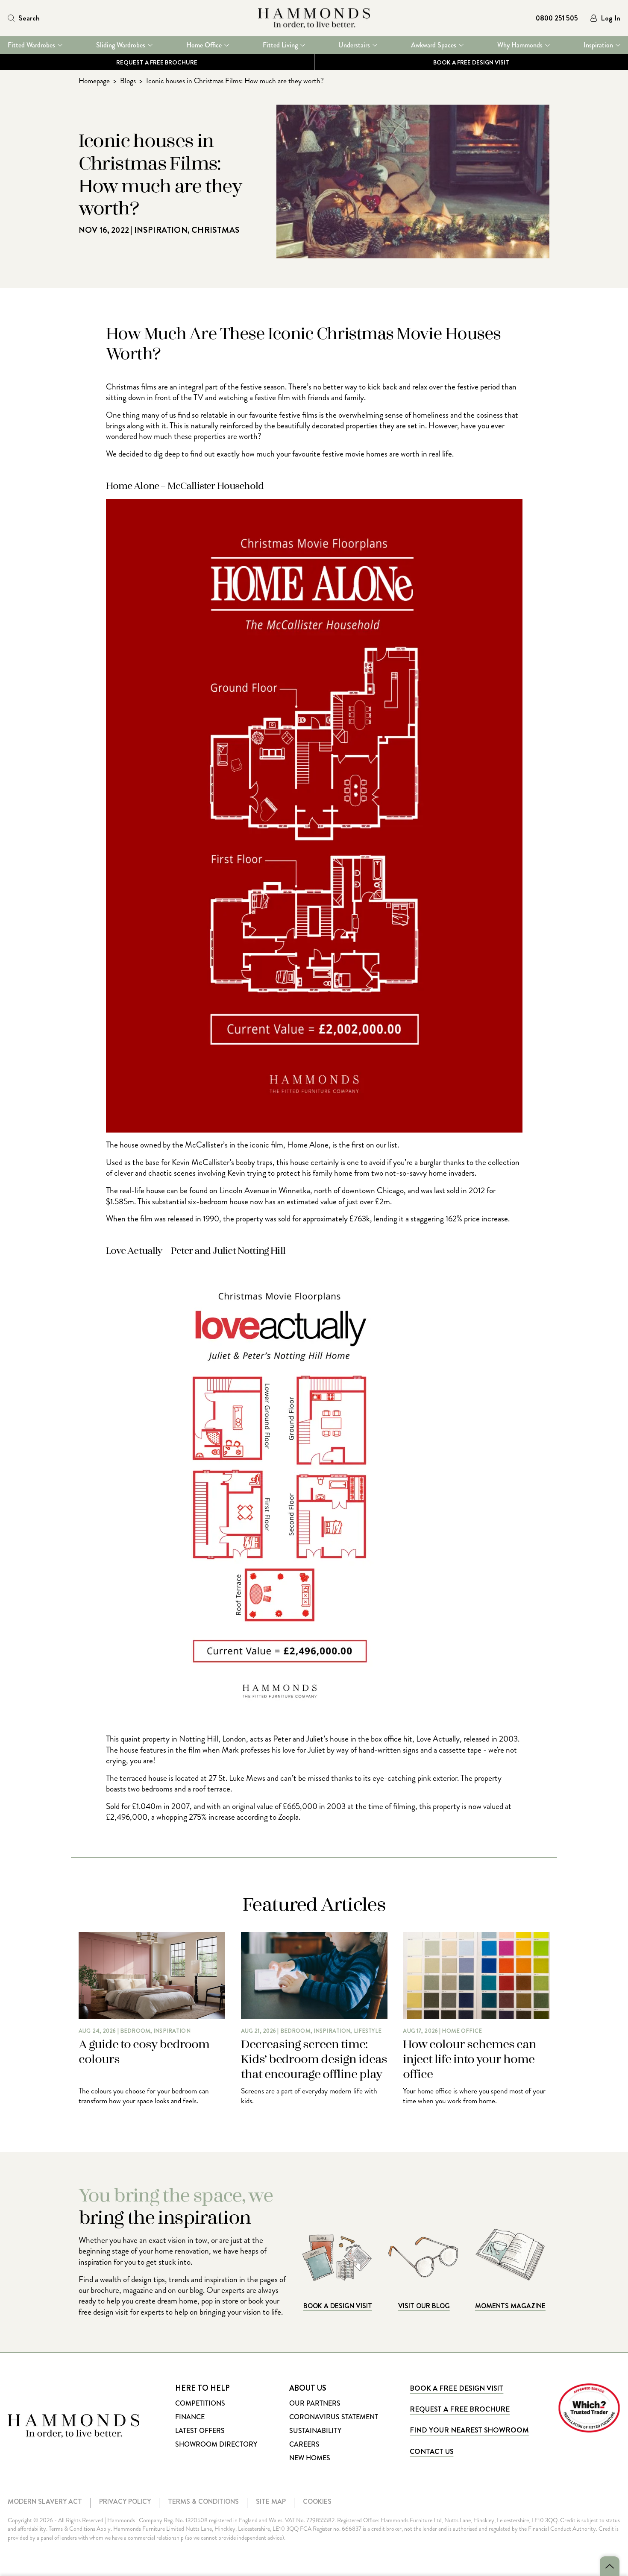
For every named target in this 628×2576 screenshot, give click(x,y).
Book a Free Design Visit (456, 2388)
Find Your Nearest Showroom (469, 2430)
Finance (190, 2417)
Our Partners (315, 2403)
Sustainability (315, 2431)
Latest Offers (200, 2431)
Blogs (128, 81)
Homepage (94, 81)
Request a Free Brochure (157, 62)
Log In (610, 18)
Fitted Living (280, 45)
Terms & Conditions (203, 2501)
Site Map (271, 2501)
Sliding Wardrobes (121, 45)
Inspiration (598, 45)
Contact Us (431, 2451)
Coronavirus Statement (334, 2417)
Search (29, 18)
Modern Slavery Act (45, 2501)
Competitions (200, 2403)
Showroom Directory (216, 2444)
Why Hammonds (520, 45)
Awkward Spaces (434, 45)
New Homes (310, 2458)
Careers (304, 2444)
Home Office (204, 45)
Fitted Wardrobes (31, 45)
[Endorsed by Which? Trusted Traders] (589, 2408)
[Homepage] (314, 18)
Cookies (317, 2501)
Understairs (354, 45)
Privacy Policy (125, 2501)
